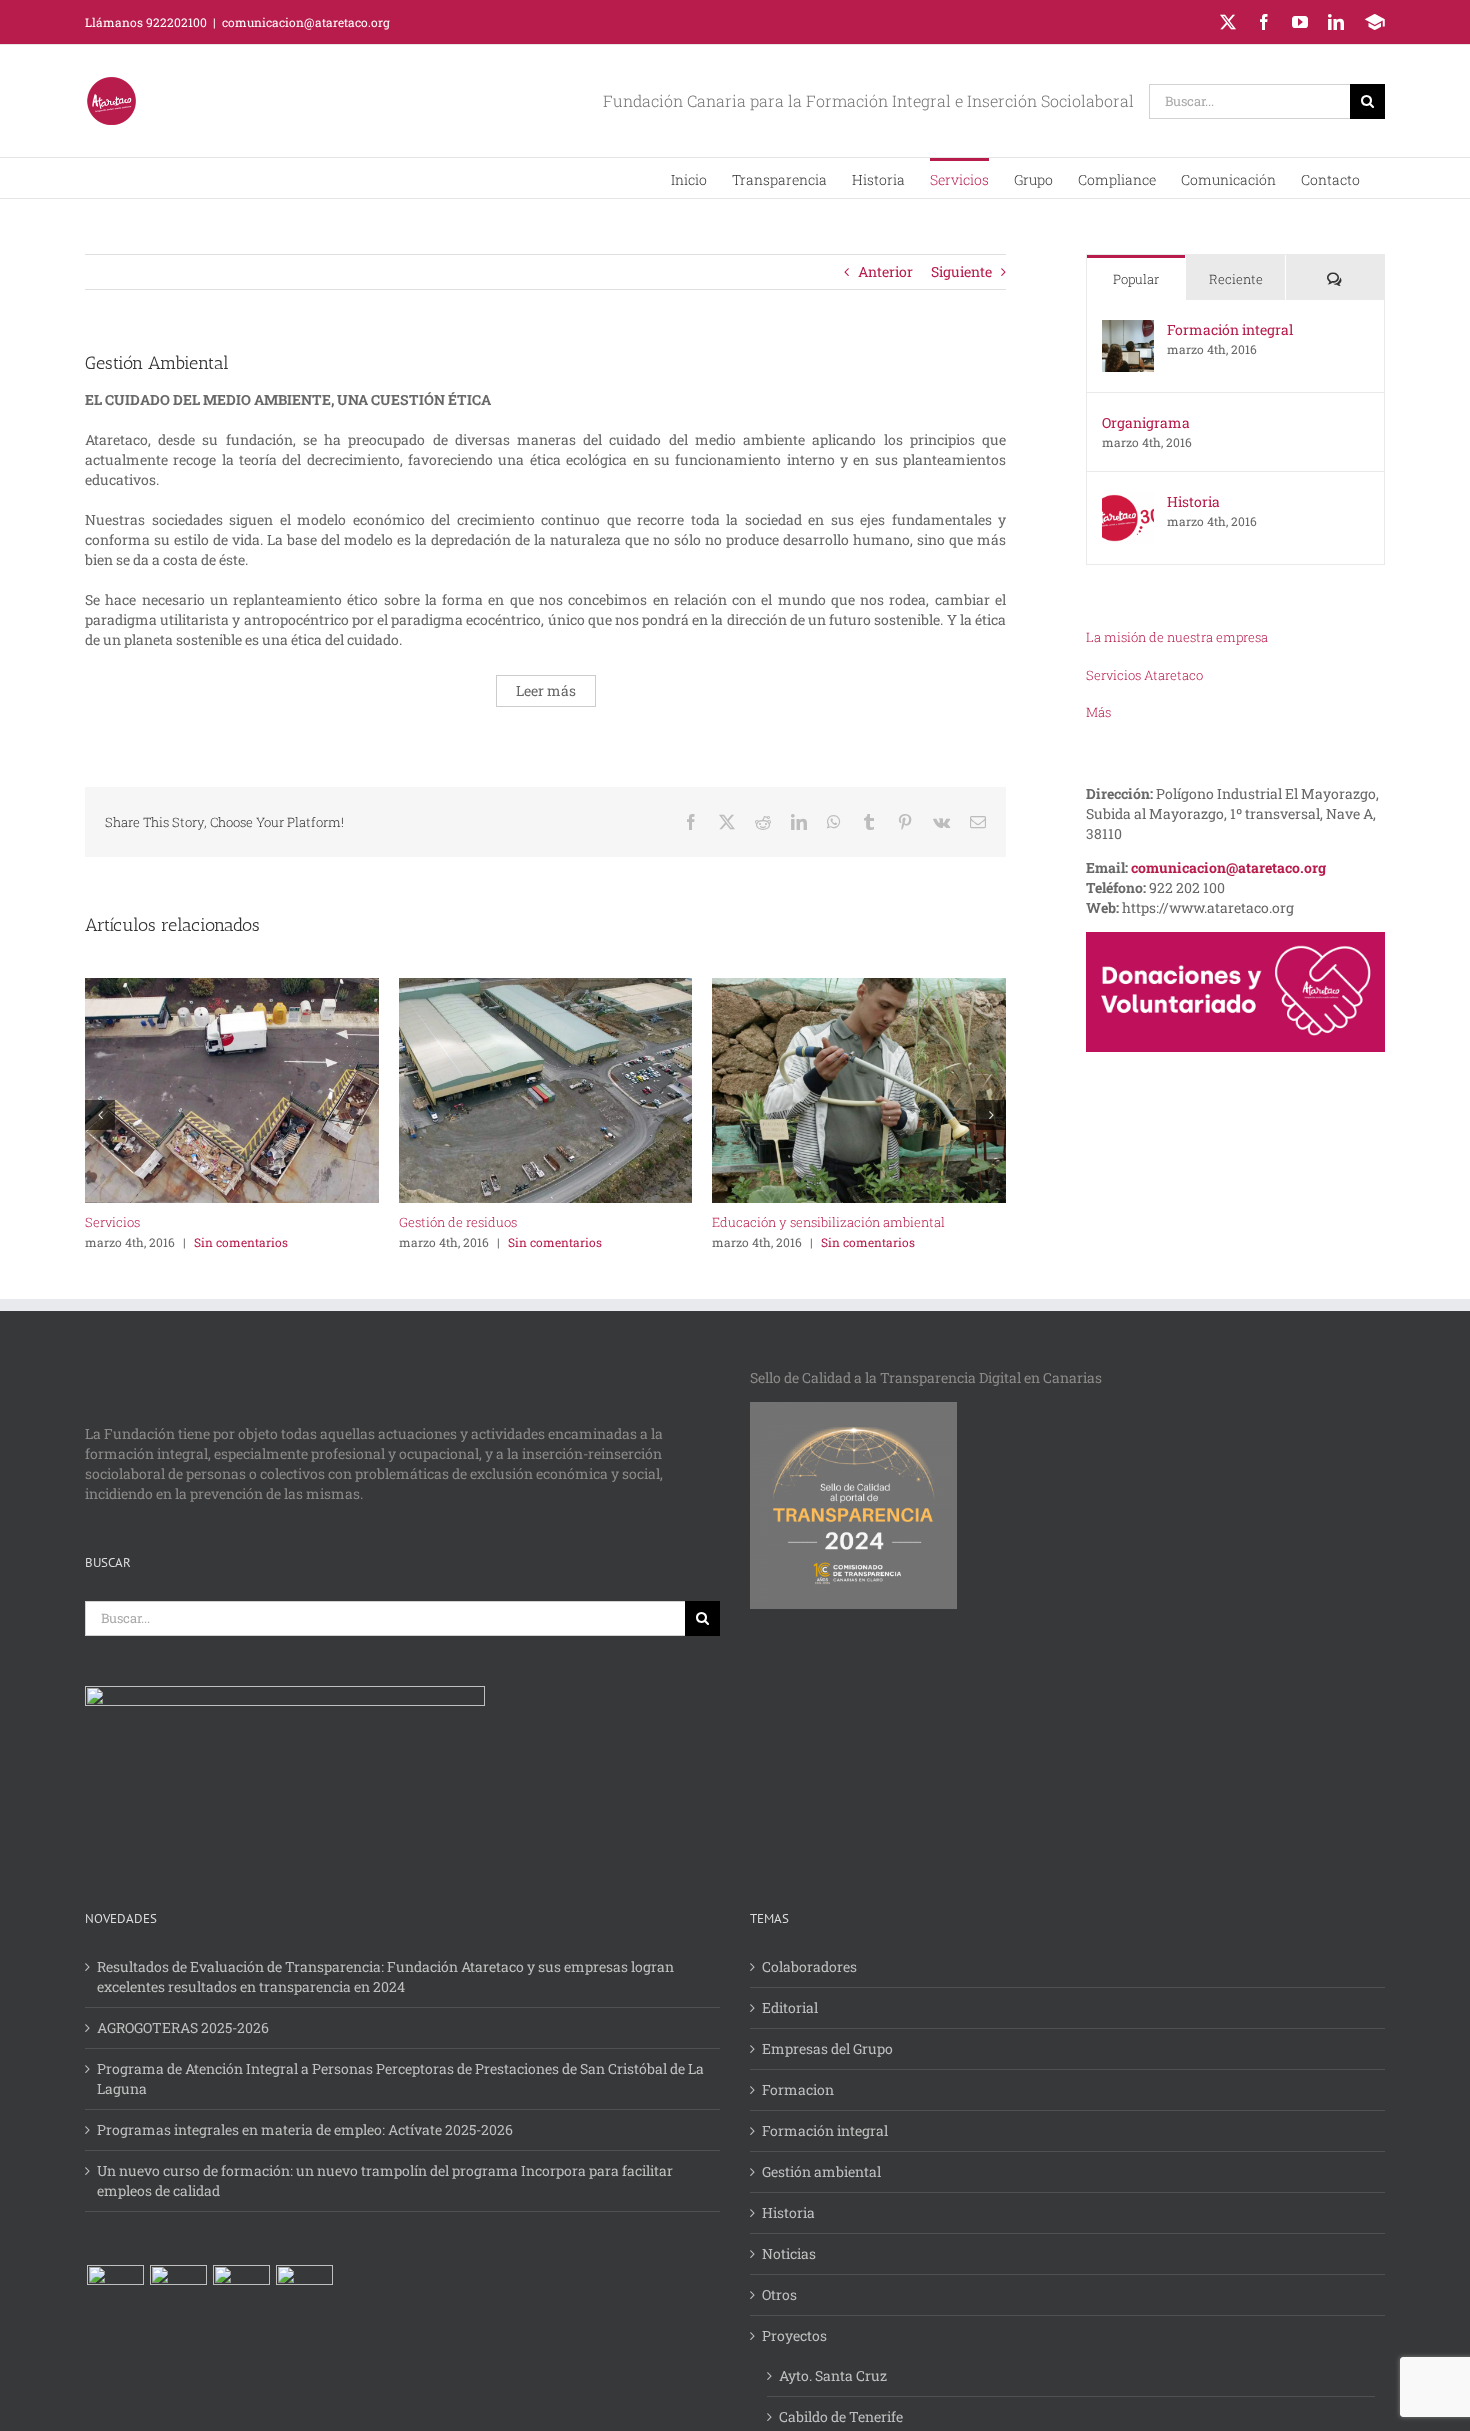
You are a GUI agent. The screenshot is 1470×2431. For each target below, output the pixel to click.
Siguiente (961, 271)
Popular (1136, 279)
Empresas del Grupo (827, 2048)
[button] (1177, 637)
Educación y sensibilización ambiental (828, 1222)
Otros (779, 2294)
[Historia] (1128, 501)
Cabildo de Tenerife (841, 2416)
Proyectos (794, 2335)
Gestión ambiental (821, 2171)
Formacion (798, 2089)
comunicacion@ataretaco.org (306, 22)
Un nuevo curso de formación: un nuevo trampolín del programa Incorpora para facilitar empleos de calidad (385, 2180)
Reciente (1236, 279)
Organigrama (1146, 422)
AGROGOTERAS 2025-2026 (183, 2027)
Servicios (112, 1222)
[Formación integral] (1128, 329)
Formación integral (1230, 329)
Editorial (790, 2007)
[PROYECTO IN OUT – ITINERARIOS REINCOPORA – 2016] (178, 2293)
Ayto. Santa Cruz (833, 2375)
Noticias (789, 2253)
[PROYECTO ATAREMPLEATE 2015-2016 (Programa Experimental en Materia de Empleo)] (115, 2293)
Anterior (885, 271)
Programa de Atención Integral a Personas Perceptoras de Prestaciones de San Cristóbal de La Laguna (400, 2078)
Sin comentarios (241, 1242)
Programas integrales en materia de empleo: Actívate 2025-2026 (305, 2129)
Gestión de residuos (458, 1222)
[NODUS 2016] (304, 2293)
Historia (1193, 501)
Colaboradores (809, 1966)
